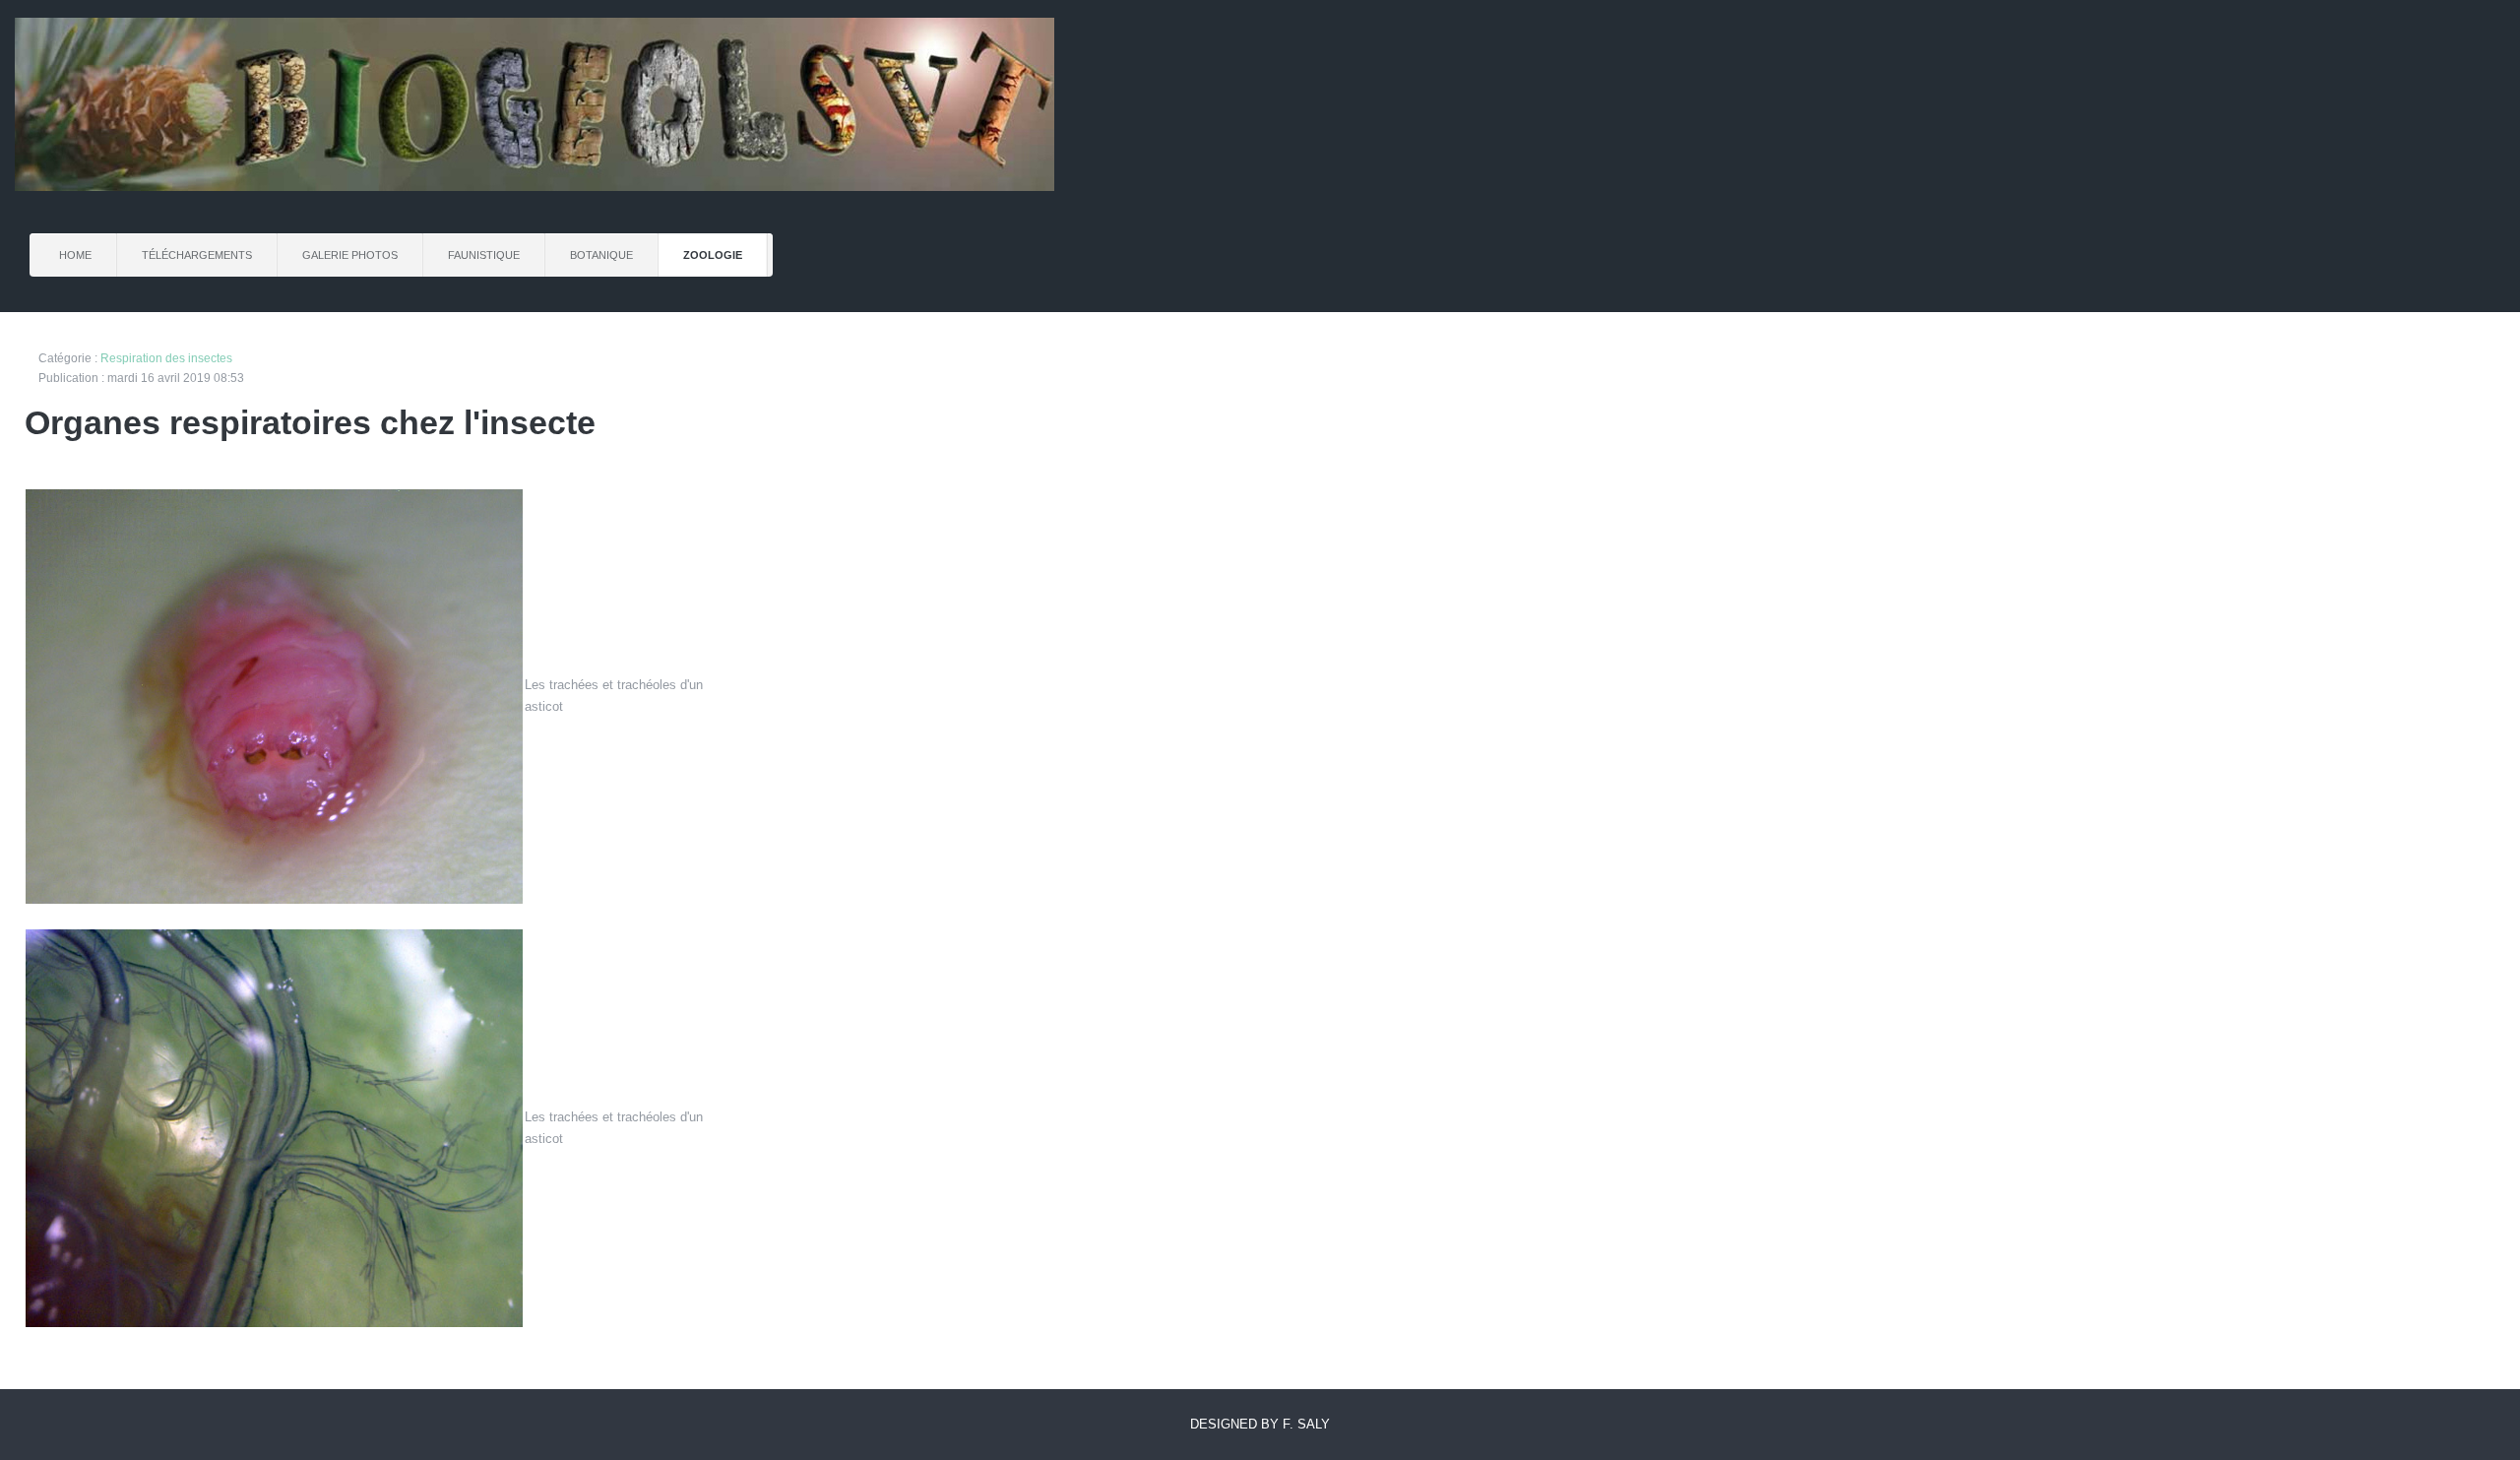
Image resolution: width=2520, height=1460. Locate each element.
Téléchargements (197, 255)
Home (75, 255)
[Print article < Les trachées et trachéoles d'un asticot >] (2490, 359)
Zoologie (713, 255)
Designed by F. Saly (1260, 1424)
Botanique (601, 255)
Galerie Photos (350, 255)
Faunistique (484, 255)
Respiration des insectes (166, 358)
